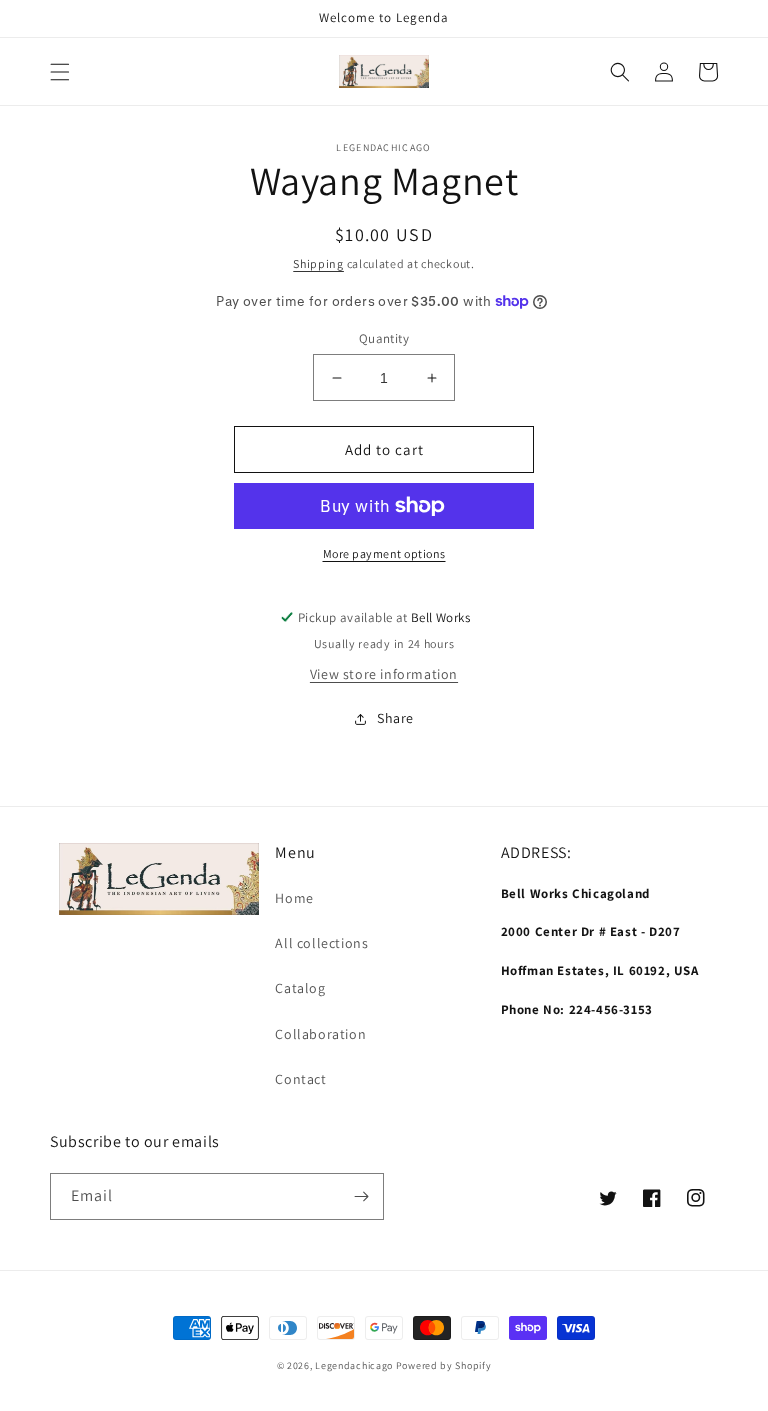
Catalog (300, 988)
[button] (60, 72)
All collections (321, 943)
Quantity (384, 338)
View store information (384, 674)
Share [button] (395, 718)
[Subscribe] (361, 1196)
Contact (300, 1079)
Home (294, 898)
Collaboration (320, 1034)
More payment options (384, 553)
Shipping (318, 263)
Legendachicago (354, 1365)
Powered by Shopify (444, 1365)
